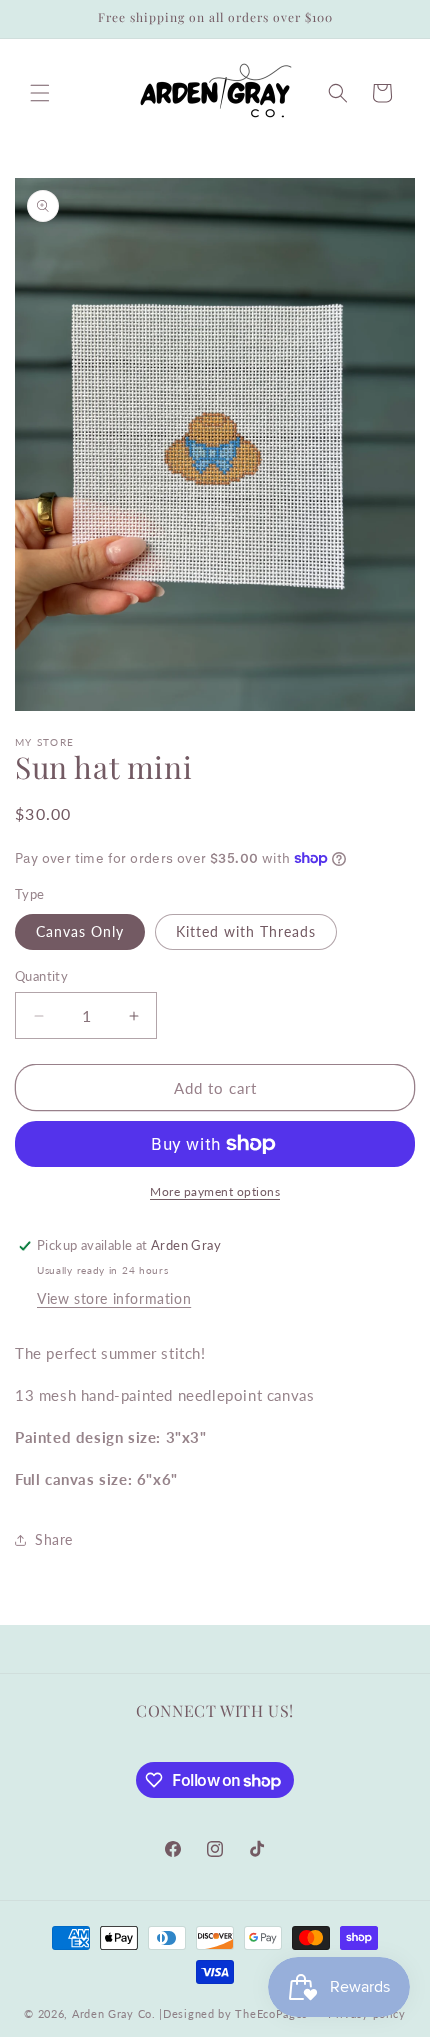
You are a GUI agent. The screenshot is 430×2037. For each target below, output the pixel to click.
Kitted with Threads (246, 931)
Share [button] (54, 1539)
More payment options (215, 1191)
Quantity (41, 976)
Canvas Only (80, 931)
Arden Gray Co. (114, 2013)
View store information (114, 1298)
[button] (40, 93)
